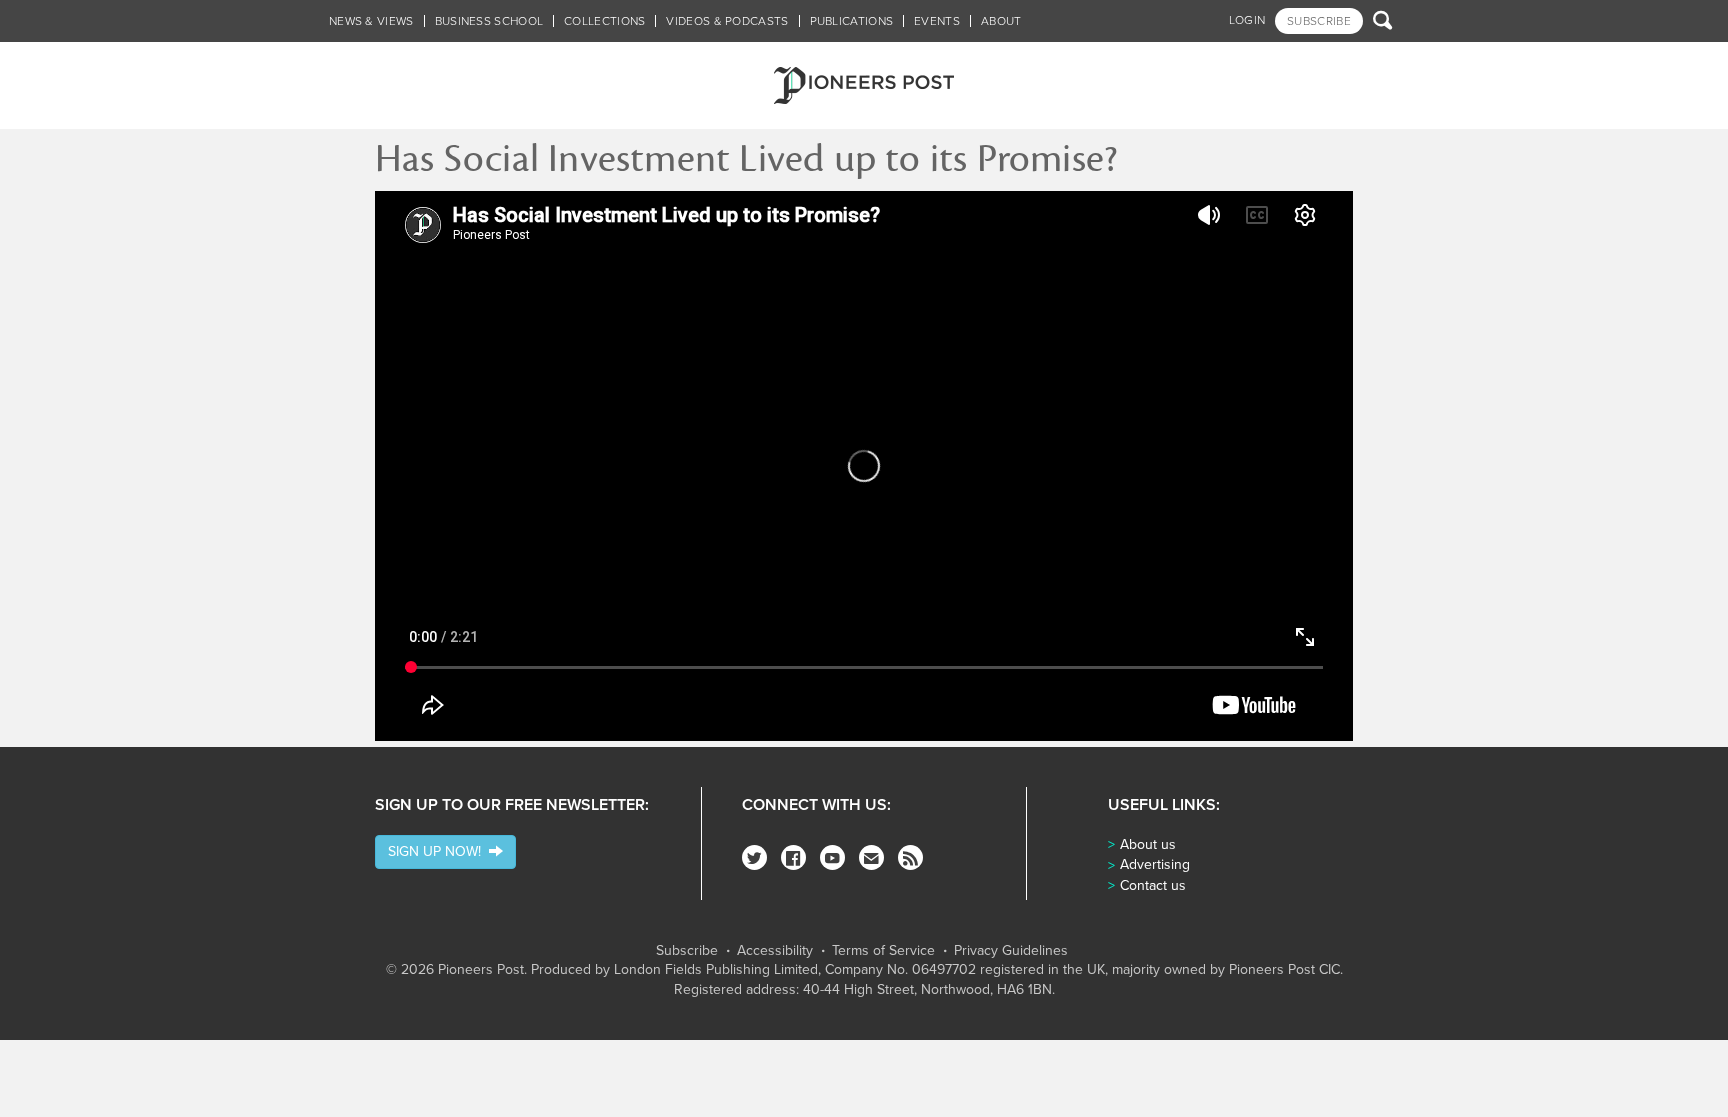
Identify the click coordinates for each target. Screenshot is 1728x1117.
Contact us (1153, 885)
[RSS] (910, 857)
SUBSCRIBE (1319, 21)
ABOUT (1001, 21)
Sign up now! (438, 851)
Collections (604, 21)
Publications (852, 21)
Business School (489, 21)
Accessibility (775, 951)
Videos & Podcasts (727, 21)
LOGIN (1247, 20)
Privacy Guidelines (1011, 951)
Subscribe (687, 951)
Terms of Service (883, 951)
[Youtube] (832, 857)
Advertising (1155, 864)
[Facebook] (793, 857)
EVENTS (937, 21)
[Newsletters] (871, 857)
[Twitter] (754, 857)
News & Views (371, 21)
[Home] (864, 85)
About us (1148, 844)
